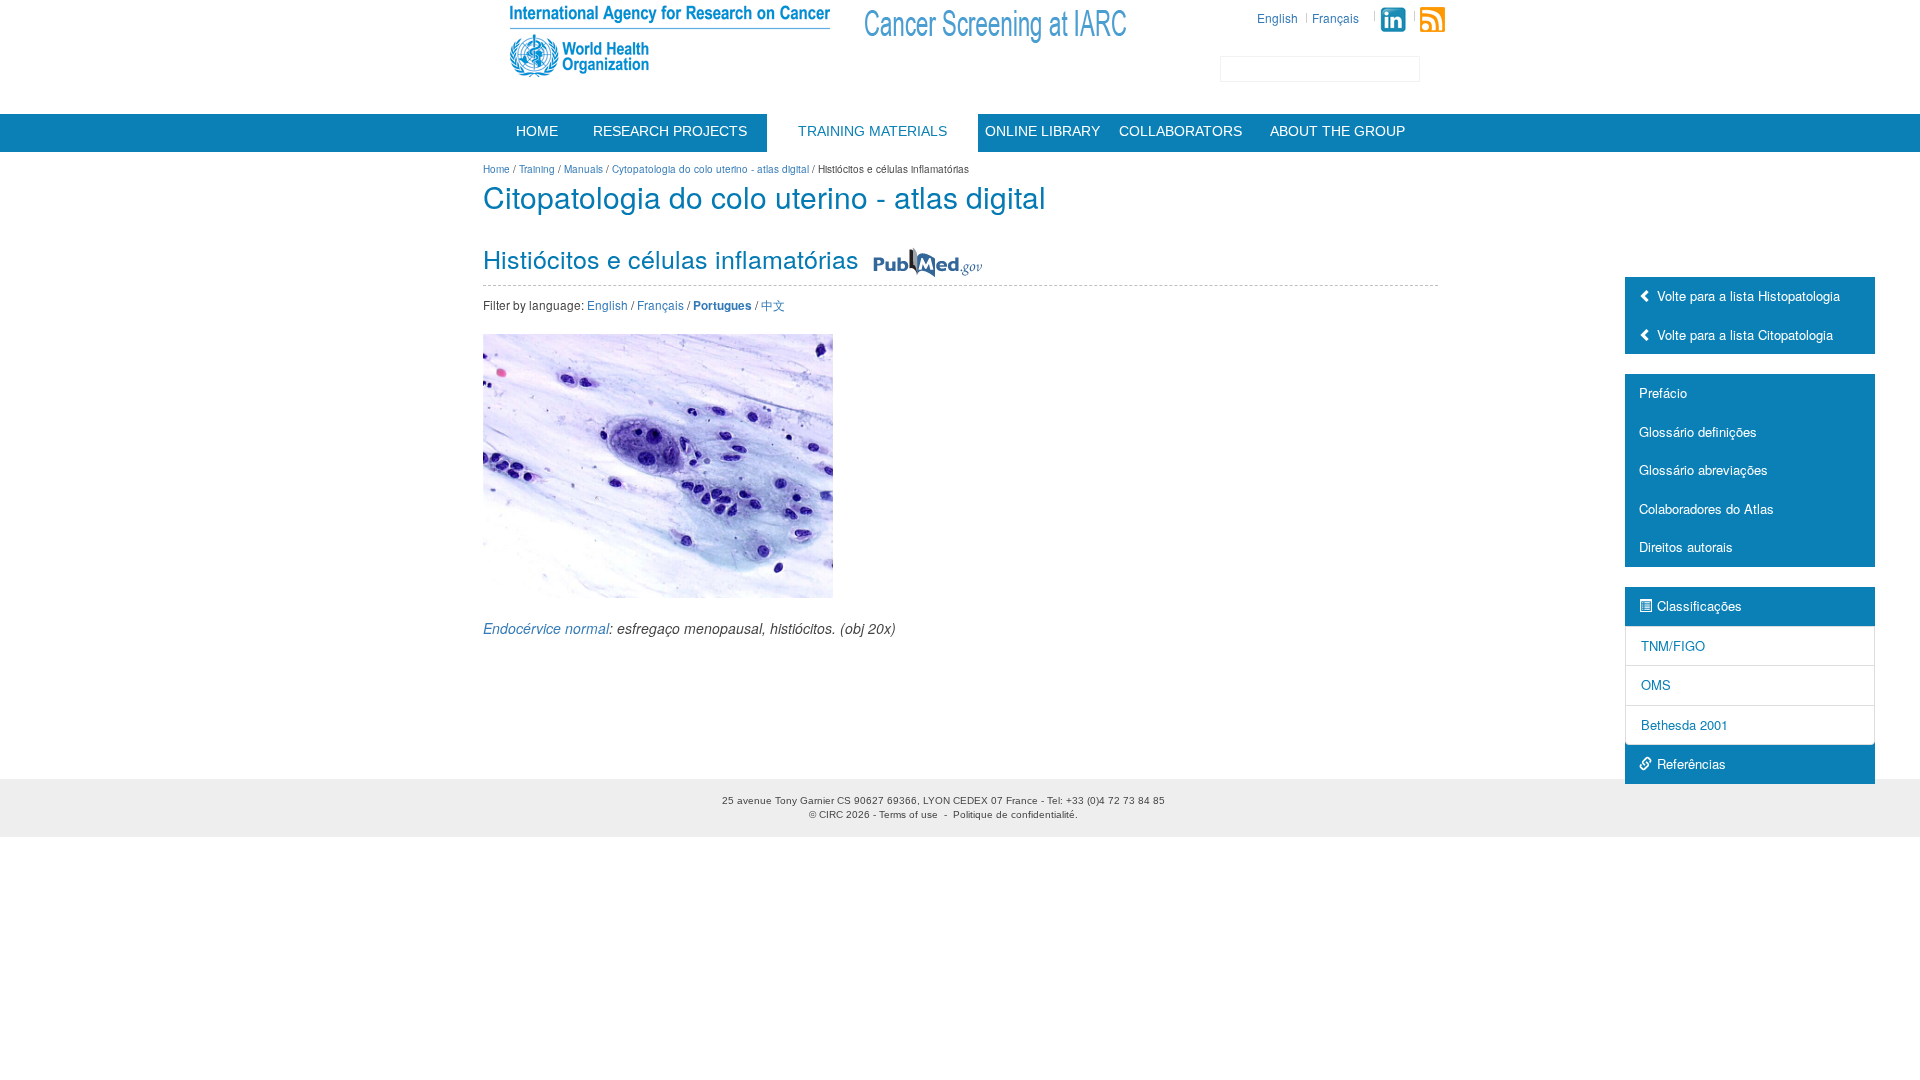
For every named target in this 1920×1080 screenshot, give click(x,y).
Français (1335, 17)
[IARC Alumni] (1393, 19)
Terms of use (908, 814)
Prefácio (1663, 392)
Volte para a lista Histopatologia (1748, 295)
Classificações (1699, 605)
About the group (1337, 131)
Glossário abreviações (1703, 469)
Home (537, 131)
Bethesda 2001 (1684, 724)
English (1277, 17)
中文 (773, 304)
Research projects (670, 131)
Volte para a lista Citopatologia (1745, 334)
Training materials (872, 131)
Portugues (722, 305)
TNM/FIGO (1673, 645)
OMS (1656, 684)
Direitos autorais (1686, 546)
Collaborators (1180, 131)
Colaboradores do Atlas (1706, 508)
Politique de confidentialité (1014, 814)
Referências (1691, 763)
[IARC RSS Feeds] (1432, 19)
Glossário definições (1698, 431)
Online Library (1042, 131)
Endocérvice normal (546, 628)
